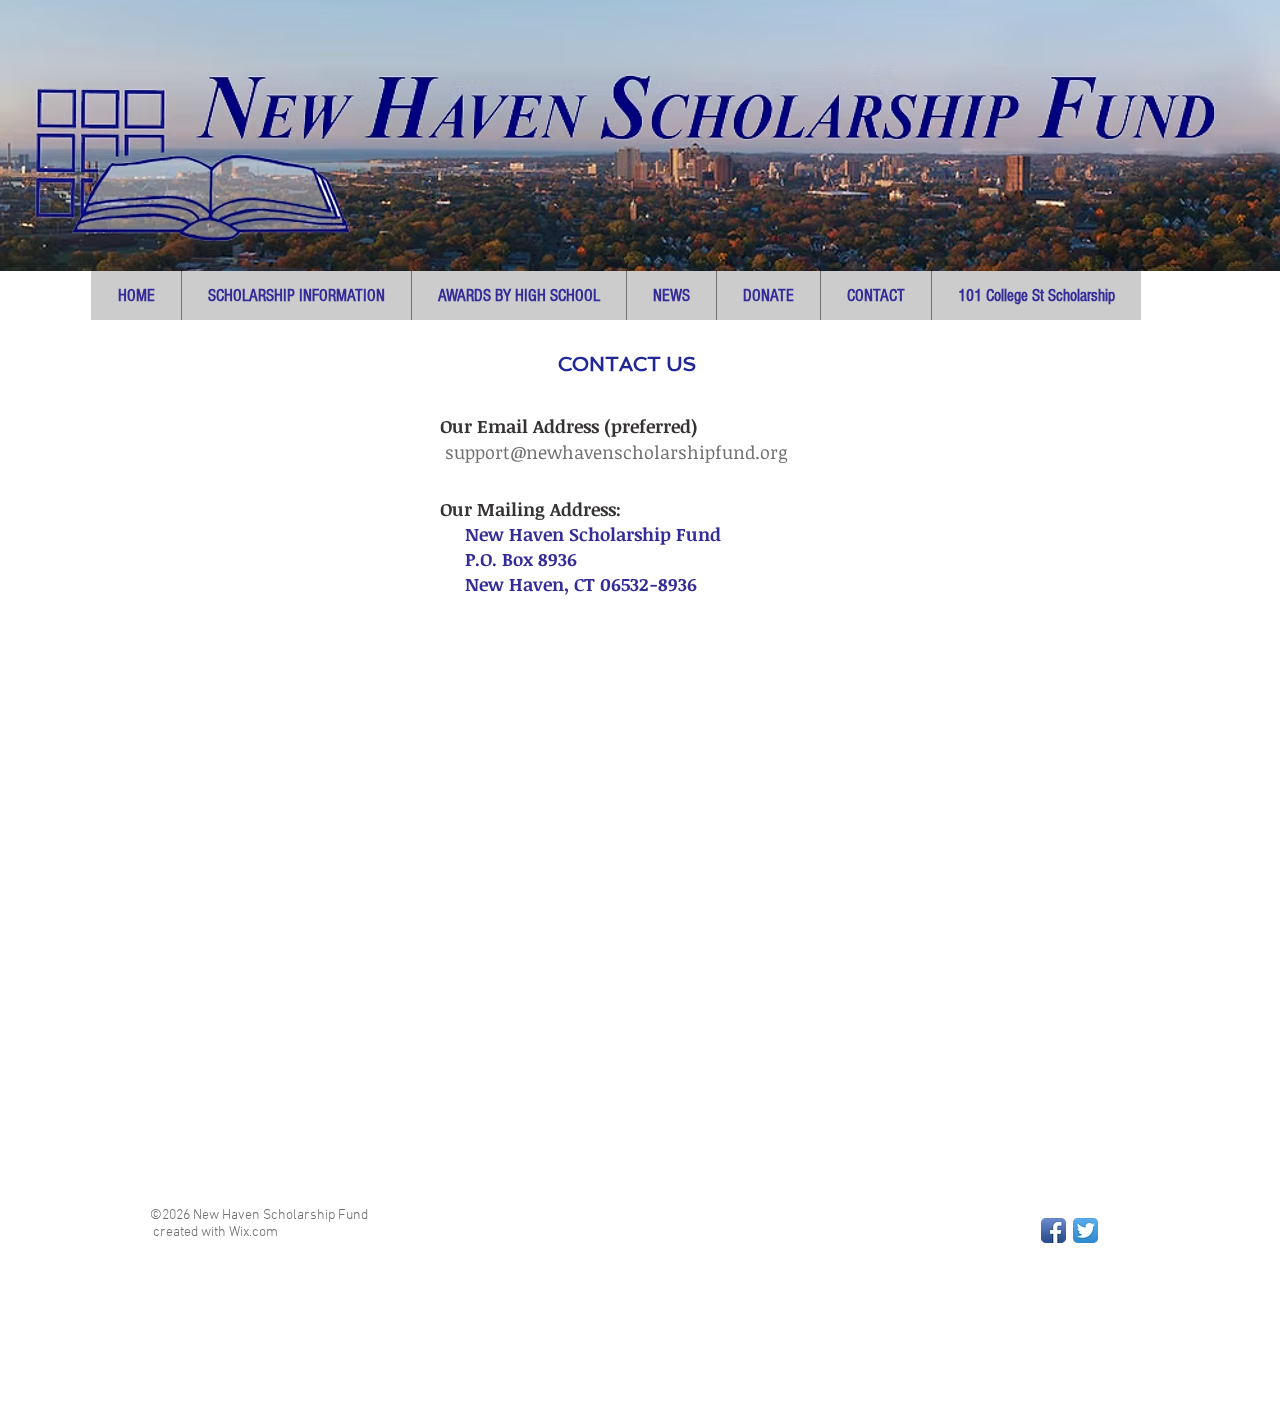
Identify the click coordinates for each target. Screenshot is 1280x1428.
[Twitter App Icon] (1085, 1230)
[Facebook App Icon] (1053, 1230)
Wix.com (253, 1232)
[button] (296, 295)
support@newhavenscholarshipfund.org (616, 452)
